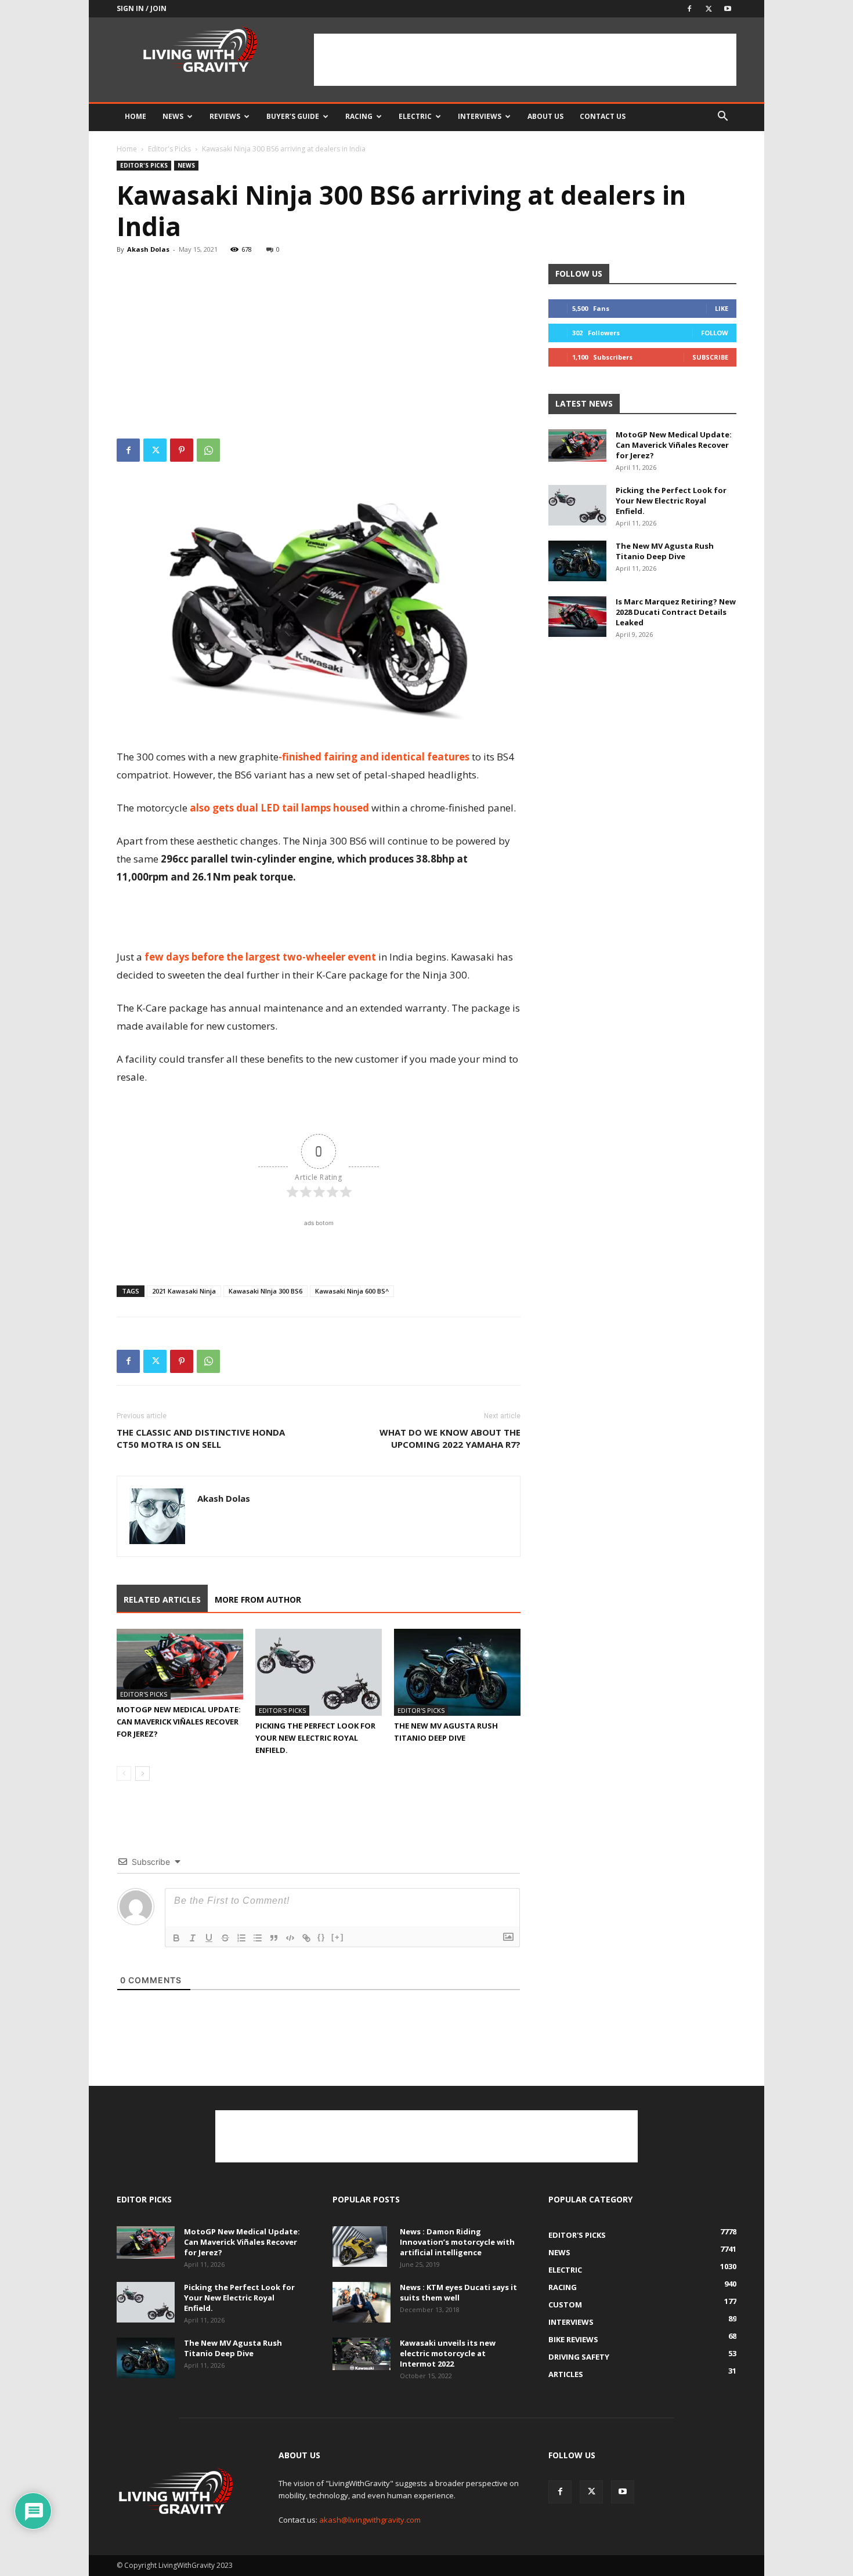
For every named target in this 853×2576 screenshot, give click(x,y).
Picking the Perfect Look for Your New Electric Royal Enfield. (315, 1738)
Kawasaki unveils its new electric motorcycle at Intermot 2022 (448, 2353)
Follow (715, 333)
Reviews (225, 116)
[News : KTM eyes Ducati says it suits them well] (362, 2302)
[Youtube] (728, 9)
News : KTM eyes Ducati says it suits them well (458, 2292)
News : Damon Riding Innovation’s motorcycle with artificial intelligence (457, 2242)
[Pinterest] (182, 450)
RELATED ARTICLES (162, 1599)
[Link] (306, 1938)
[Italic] (193, 1938)
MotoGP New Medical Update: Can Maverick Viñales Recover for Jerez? (179, 1722)
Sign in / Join (142, 8)
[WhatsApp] (208, 450)
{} (321, 1937)
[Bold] (176, 1938)
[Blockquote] (274, 1938)
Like (722, 308)
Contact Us (603, 116)
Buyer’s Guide (293, 116)
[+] (338, 1937)
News (173, 116)
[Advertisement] (525, 60)
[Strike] (225, 1938)
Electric (415, 116)
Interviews (480, 116)
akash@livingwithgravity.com (370, 2520)
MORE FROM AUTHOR (258, 1599)
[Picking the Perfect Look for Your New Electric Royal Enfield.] (319, 1672)
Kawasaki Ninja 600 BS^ (352, 1291)
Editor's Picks (169, 149)
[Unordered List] (258, 1938)
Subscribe (710, 357)
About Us (545, 116)
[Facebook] (689, 9)
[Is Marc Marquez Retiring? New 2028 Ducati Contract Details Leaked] (577, 617)
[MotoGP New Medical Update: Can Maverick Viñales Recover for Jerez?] (180, 1664)
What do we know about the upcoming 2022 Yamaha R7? (450, 1438)
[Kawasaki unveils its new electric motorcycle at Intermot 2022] (362, 2354)
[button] (722, 117)
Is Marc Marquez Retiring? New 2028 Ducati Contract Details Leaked (676, 612)
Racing (359, 116)
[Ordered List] (241, 1938)
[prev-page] (124, 1774)
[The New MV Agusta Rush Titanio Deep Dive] (457, 1672)
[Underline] (209, 1938)
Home (135, 116)
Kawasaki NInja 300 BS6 (265, 1291)
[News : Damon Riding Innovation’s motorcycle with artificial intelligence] (360, 2247)
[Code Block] (290, 1938)
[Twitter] (709, 9)
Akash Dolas (148, 249)
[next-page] (142, 1774)
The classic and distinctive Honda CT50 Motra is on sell (201, 1438)
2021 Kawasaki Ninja (184, 1291)
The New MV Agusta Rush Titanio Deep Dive (665, 551)
